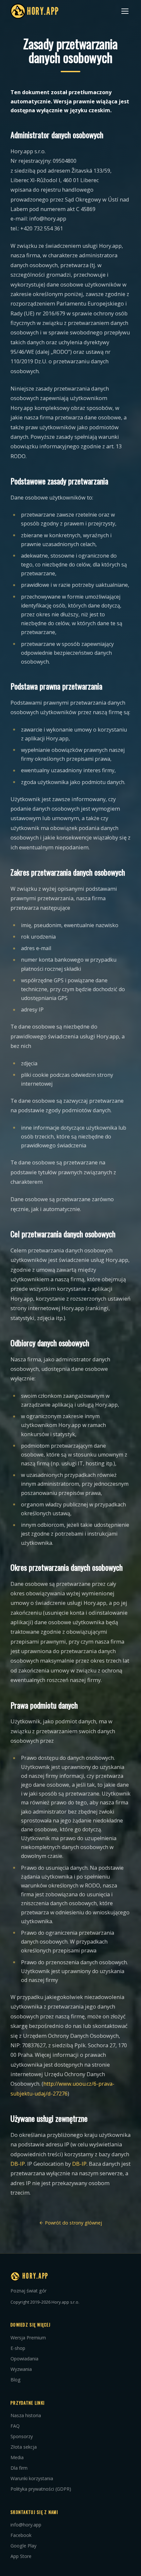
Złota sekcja (24, 2447)
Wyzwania (21, 2369)
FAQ (15, 2426)
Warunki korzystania (32, 2478)
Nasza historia (26, 2415)
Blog (16, 2380)
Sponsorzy (22, 2436)
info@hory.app (26, 2525)
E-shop (18, 2348)
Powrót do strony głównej (73, 2223)
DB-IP (18, 2164)
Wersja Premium (28, 2338)
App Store (21, 2556)
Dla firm (19, 2468)
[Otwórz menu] (125, 11)
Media (17, 2457)
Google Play (23, 2546)
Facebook (21, 2535)
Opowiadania (24, 2359)
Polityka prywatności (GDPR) (41, 2489)
